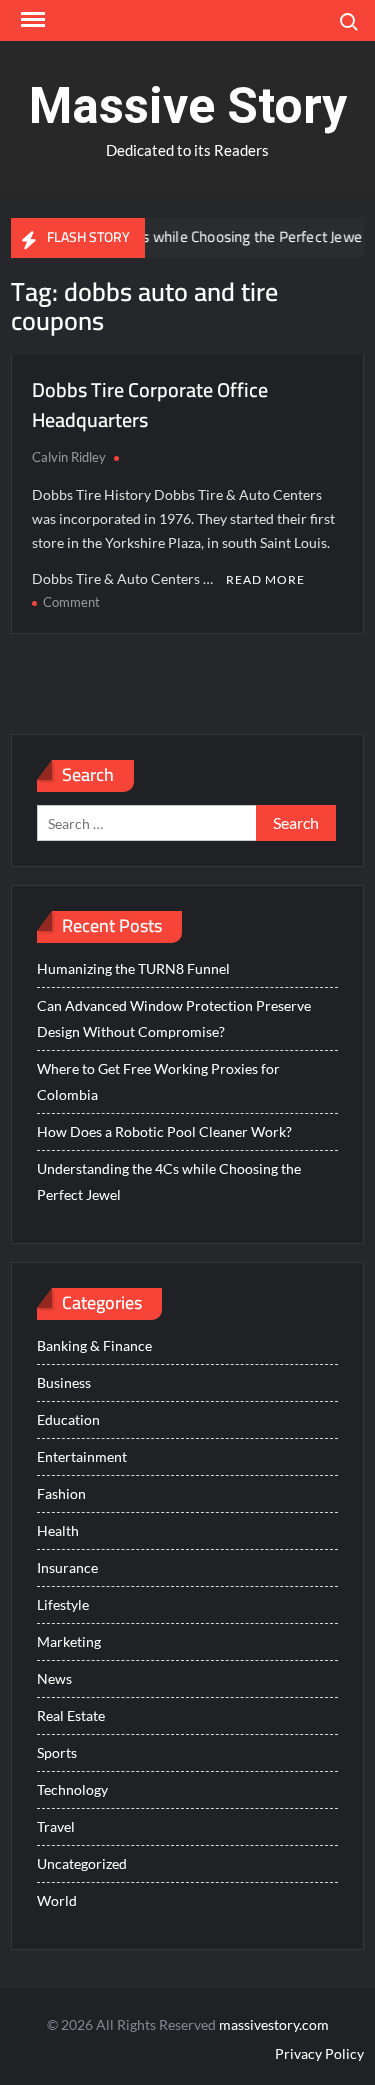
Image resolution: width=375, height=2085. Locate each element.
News (54, 1678)
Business (64, 1382)
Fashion (61, 1493)
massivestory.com (274, 2024)
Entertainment (82, 1456)
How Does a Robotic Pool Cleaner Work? (164, 1131)
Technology (72, 1789)
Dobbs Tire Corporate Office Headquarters (150, 404)
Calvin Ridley (69, 457)
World (57, 1900)
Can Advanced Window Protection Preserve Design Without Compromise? (174, 1018)
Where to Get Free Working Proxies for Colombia (158, 1081)
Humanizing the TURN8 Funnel (133, 968)
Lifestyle (63, 1604)
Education (68, 1419)
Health (58, 1530)
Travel (56, 1826)
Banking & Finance (94, 1345)
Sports (57, 1752)
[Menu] (31, 20)
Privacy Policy (319, 2053)
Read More (265, 579)
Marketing (69, 1641)
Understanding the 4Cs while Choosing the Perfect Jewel (169, 1181)
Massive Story (188, 106)
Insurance (67, 1567)
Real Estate (71, 1715)
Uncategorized (82, 1863)
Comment (71, 602)
